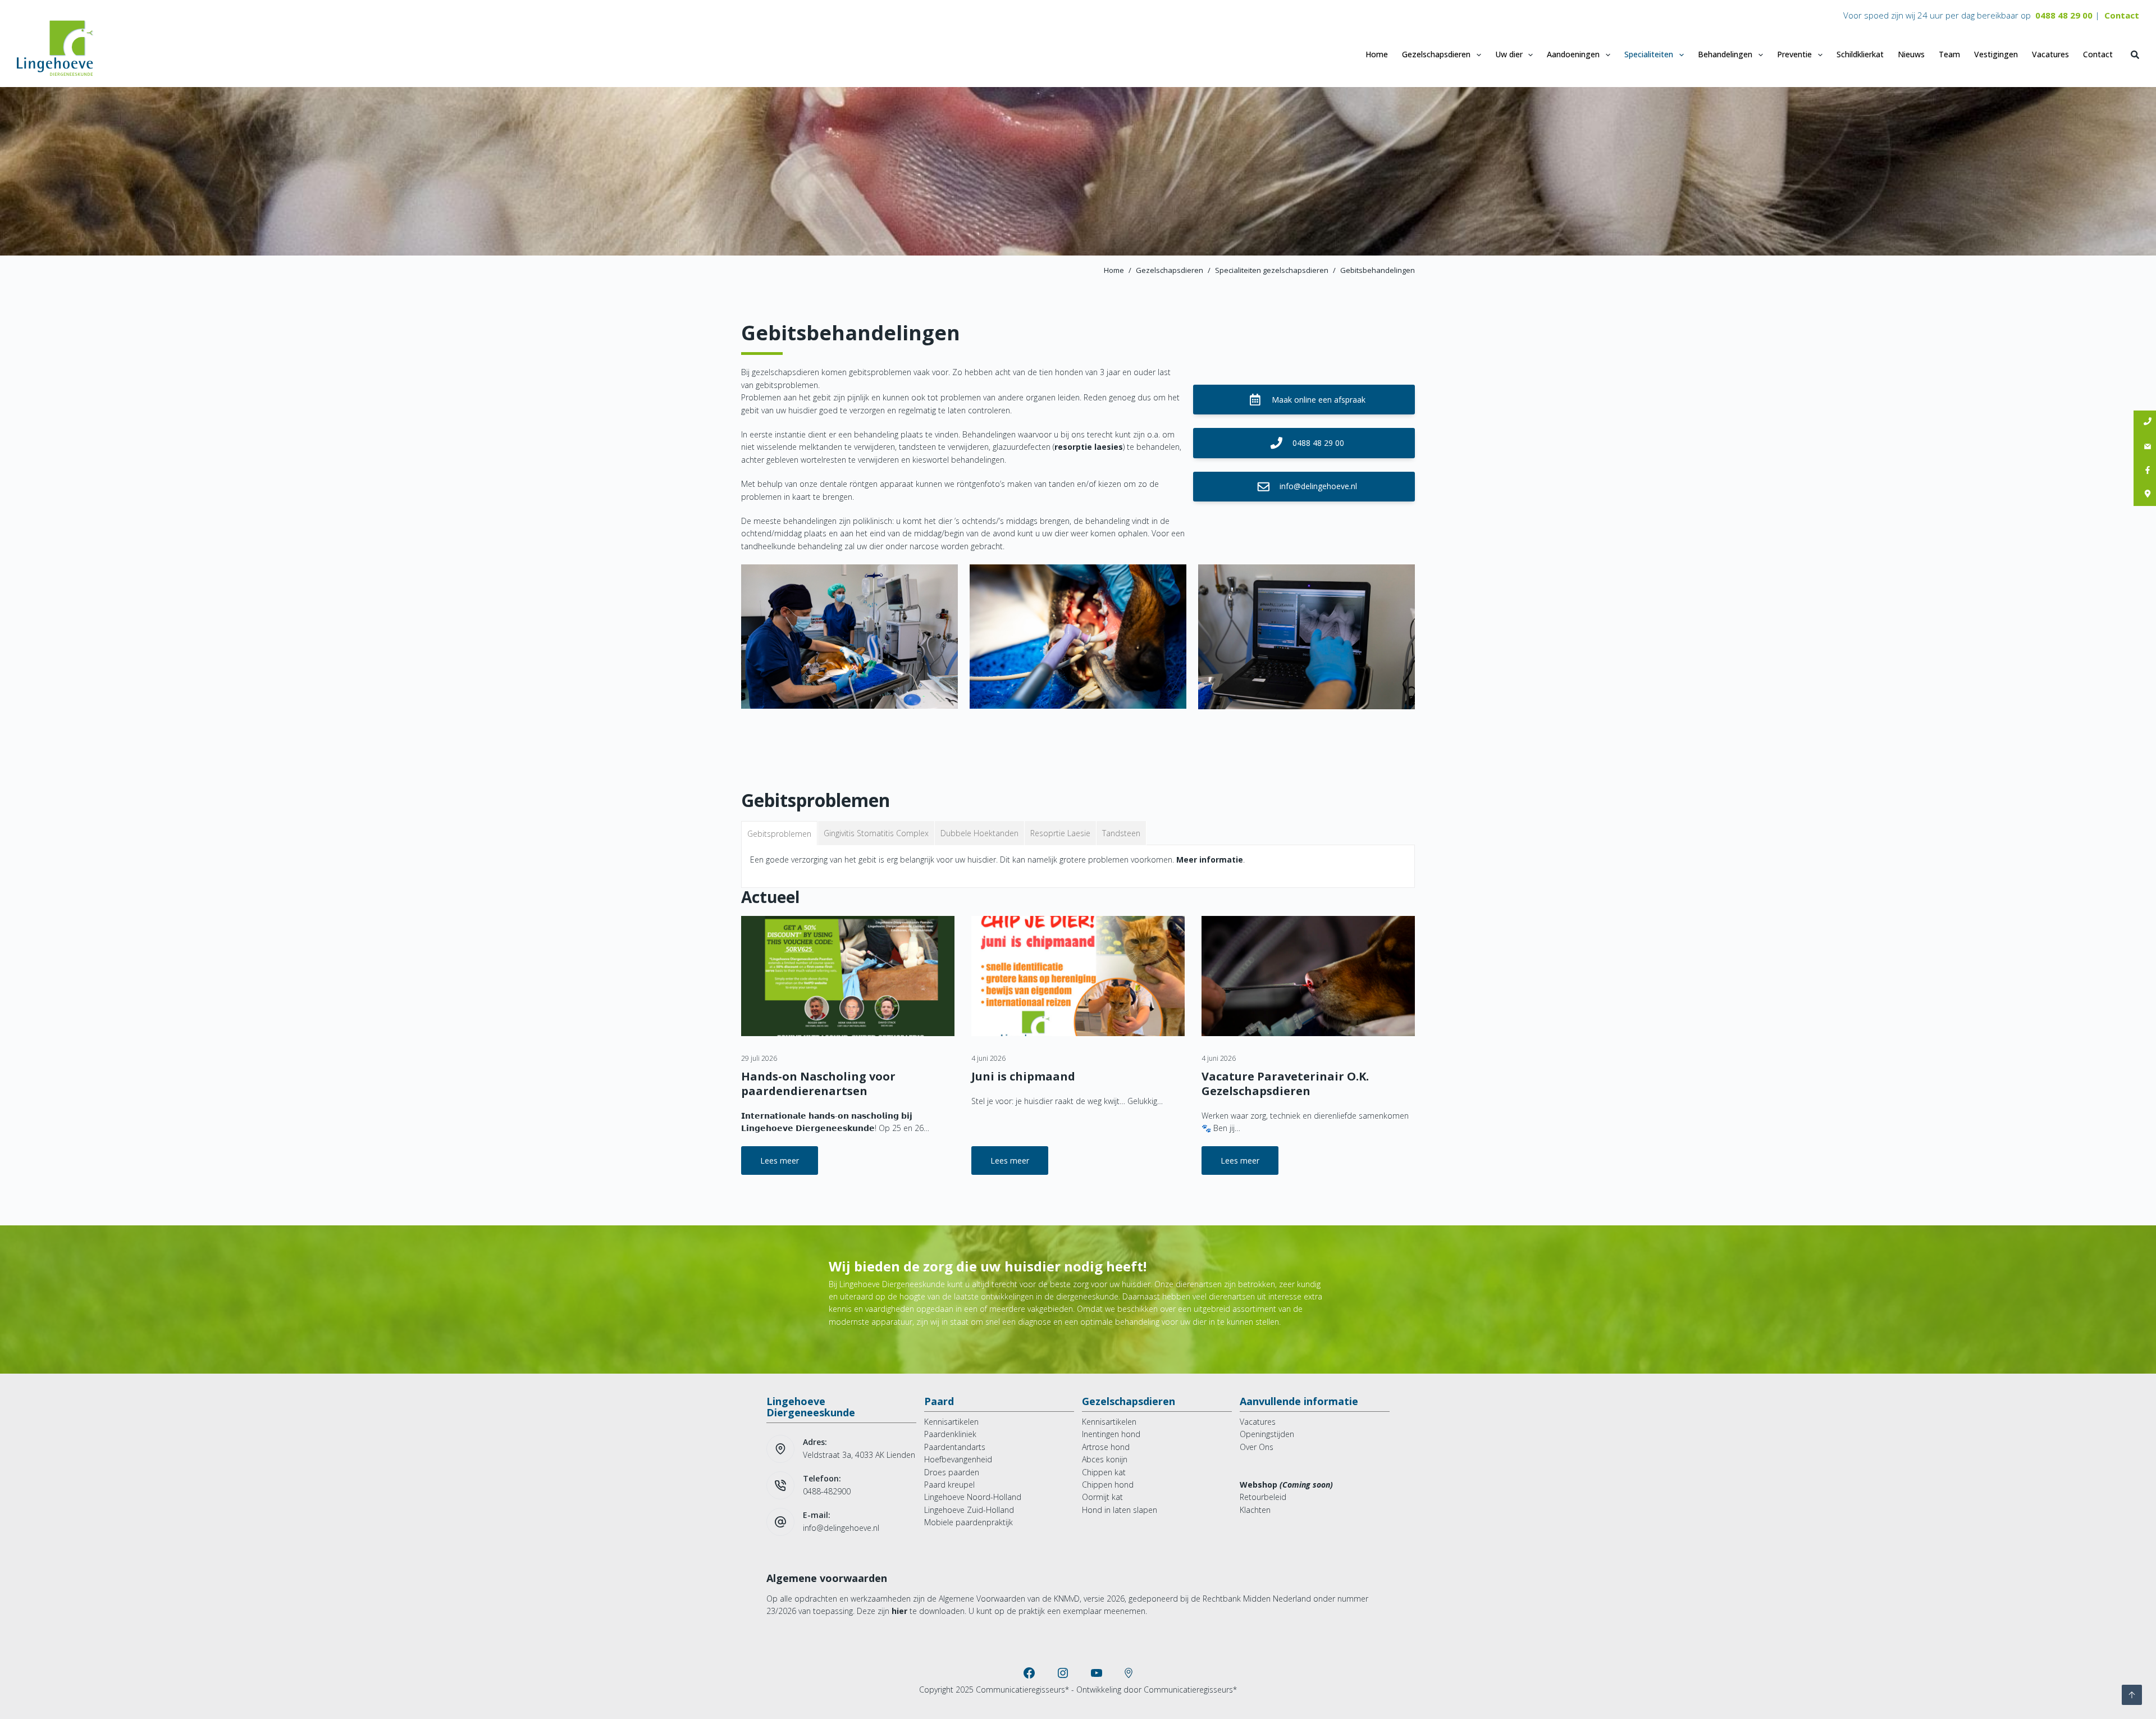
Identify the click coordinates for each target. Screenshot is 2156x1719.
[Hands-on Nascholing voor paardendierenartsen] (848, 976)
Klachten (1255, 1510)
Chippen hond (1108, 1485)
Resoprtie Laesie (1060, 833)
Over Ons (1257, 1447)
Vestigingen (1996, 54)
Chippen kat (1104, 1472)
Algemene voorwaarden (827, 1578)
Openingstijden (1267, 1434)
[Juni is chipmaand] (1078, 976)
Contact (2122, 15)
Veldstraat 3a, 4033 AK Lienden (859, 1455)
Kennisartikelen (951, 1422)
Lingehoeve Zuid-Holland (969, 1510)
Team (1949, 54)
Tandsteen (1121, 833)
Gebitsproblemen (779, 834)
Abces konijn (1105, 1459)
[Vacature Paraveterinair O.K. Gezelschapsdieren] (1308, 976)
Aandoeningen (1573, 54)
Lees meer (789, 1165)
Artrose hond (1106, 1447)
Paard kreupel (949, 1485)
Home (1377, 54)
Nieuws (1911, 54)
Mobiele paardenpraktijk (969, 1522)
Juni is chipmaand (1023, 1076)
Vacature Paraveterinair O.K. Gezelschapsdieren (1285, 1084)
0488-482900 (827, 1491)
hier (899, 1611)
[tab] (780, 833)
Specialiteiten (1649, 54)
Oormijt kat (1102, 1497)
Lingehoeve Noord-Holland (973, 1497)
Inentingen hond (1111, 1434)
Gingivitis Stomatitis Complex (876, 833)
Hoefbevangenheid (958, 1459)
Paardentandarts (955, 1447)
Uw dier (1509, 54)
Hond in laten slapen (1120, 1510)
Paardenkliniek (950, 1434)
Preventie (1794, 54)
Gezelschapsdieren (1436, 54)
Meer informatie (1210, 860)
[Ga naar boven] (2132, 1695)
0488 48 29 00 (2064, 15)
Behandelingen (1725, 54)
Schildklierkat (1860, 54)
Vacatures (2050, 54)
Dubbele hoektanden (979, 833)
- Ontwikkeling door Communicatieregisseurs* (1154, 1690)
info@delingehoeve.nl (841, 1528)
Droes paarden (952, 1472)
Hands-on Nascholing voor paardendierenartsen (818, 1084)
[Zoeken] (2135, 55)
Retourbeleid (1263, 1497)
